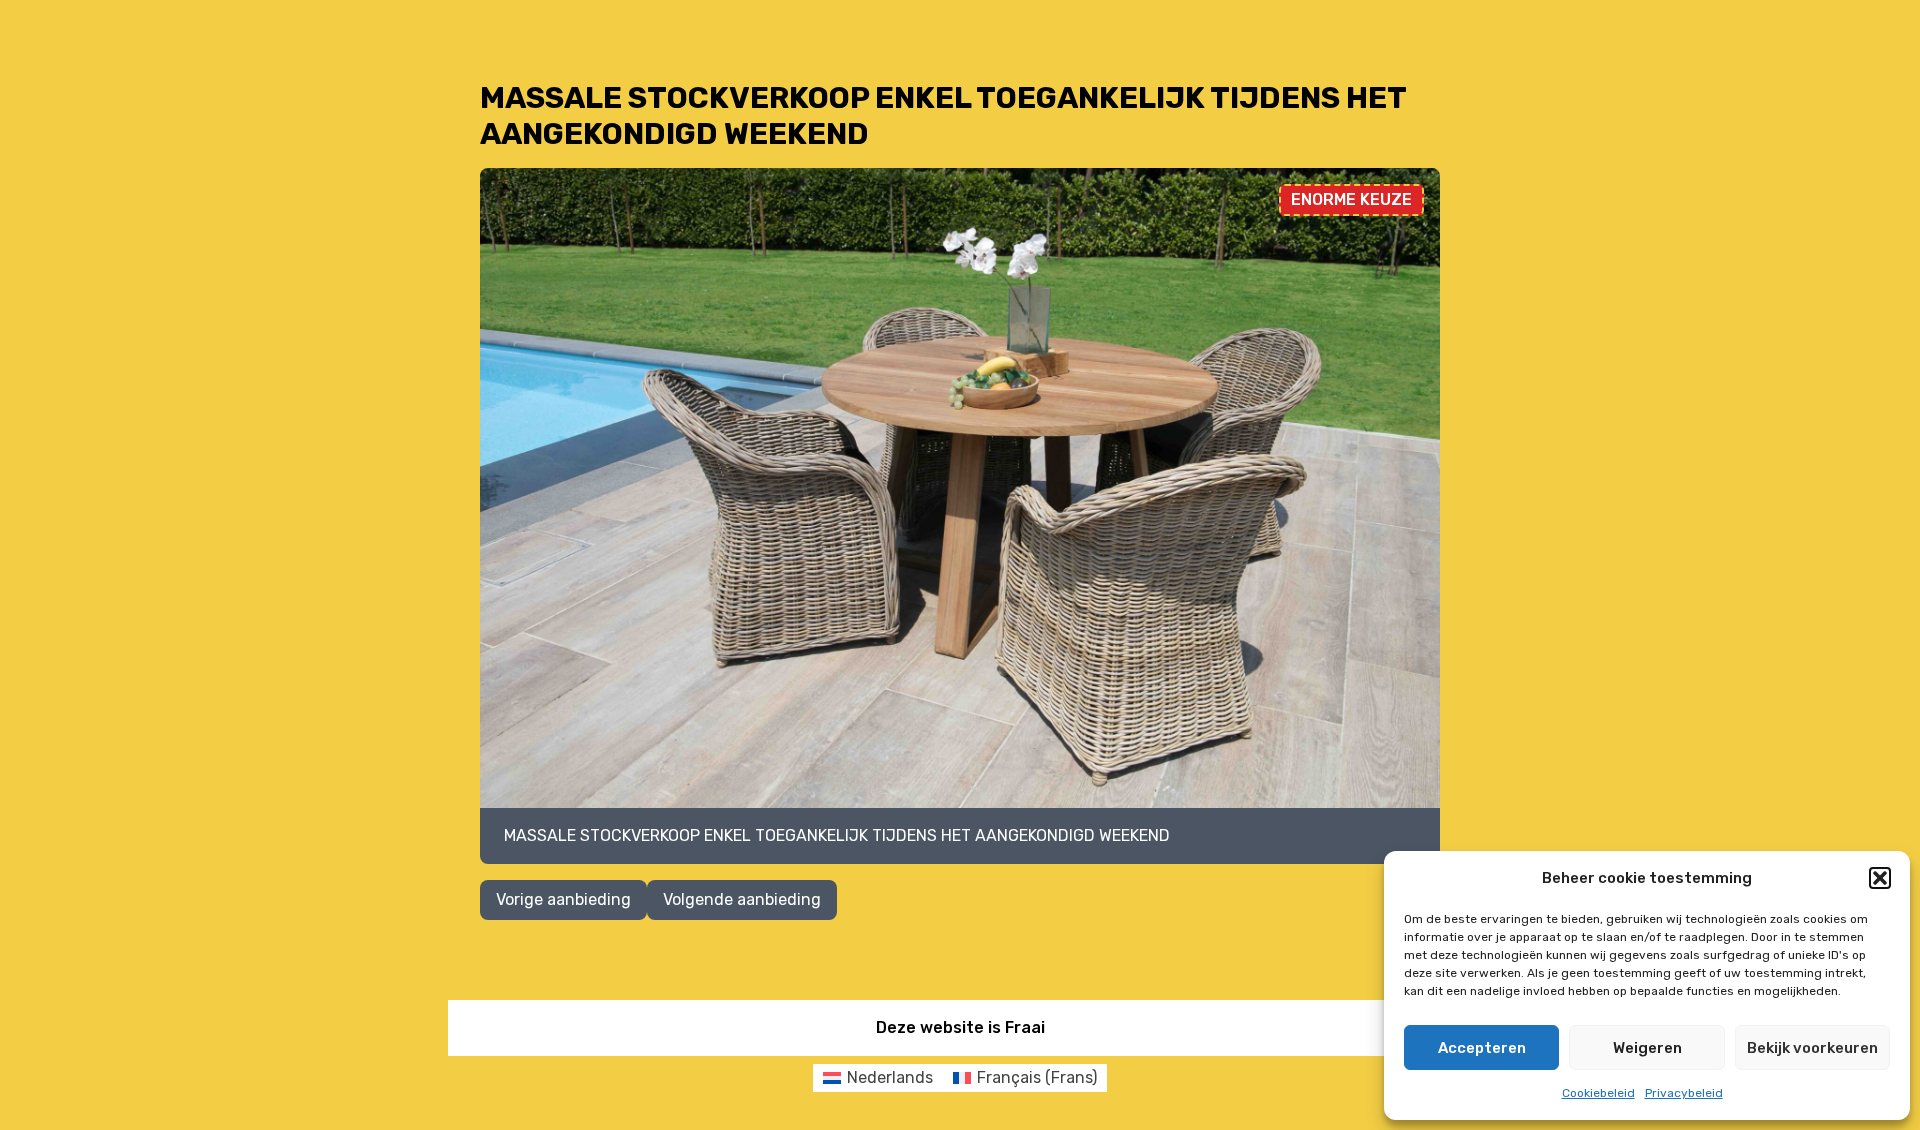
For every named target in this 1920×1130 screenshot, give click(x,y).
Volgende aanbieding (742, 899)
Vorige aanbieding (563, 899)
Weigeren (1647, 1048)
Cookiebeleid (1598, 1093)
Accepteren (1482, 1048)
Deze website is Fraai (960, 1027)
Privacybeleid (1684, 1093)
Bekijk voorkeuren (1812, 1048)
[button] (1880, 878)
